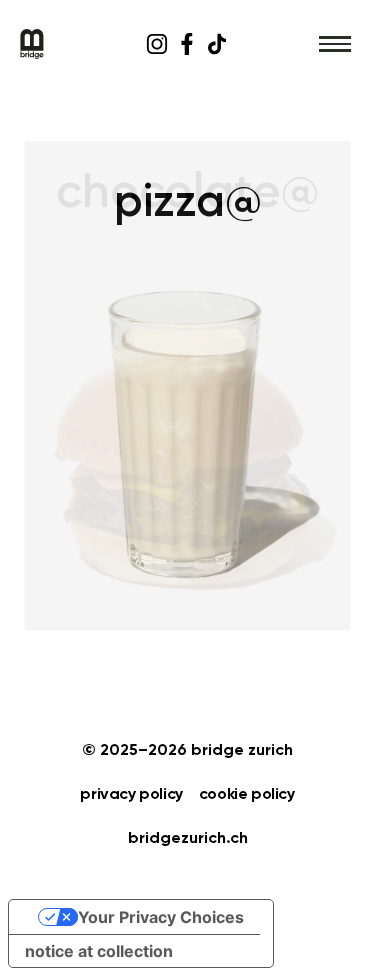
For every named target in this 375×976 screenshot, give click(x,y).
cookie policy (247, 795)
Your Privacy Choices (161, 917)
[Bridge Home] (73, 44)
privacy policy (131, 795)
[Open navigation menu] (335, 44)
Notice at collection (99, 951)
